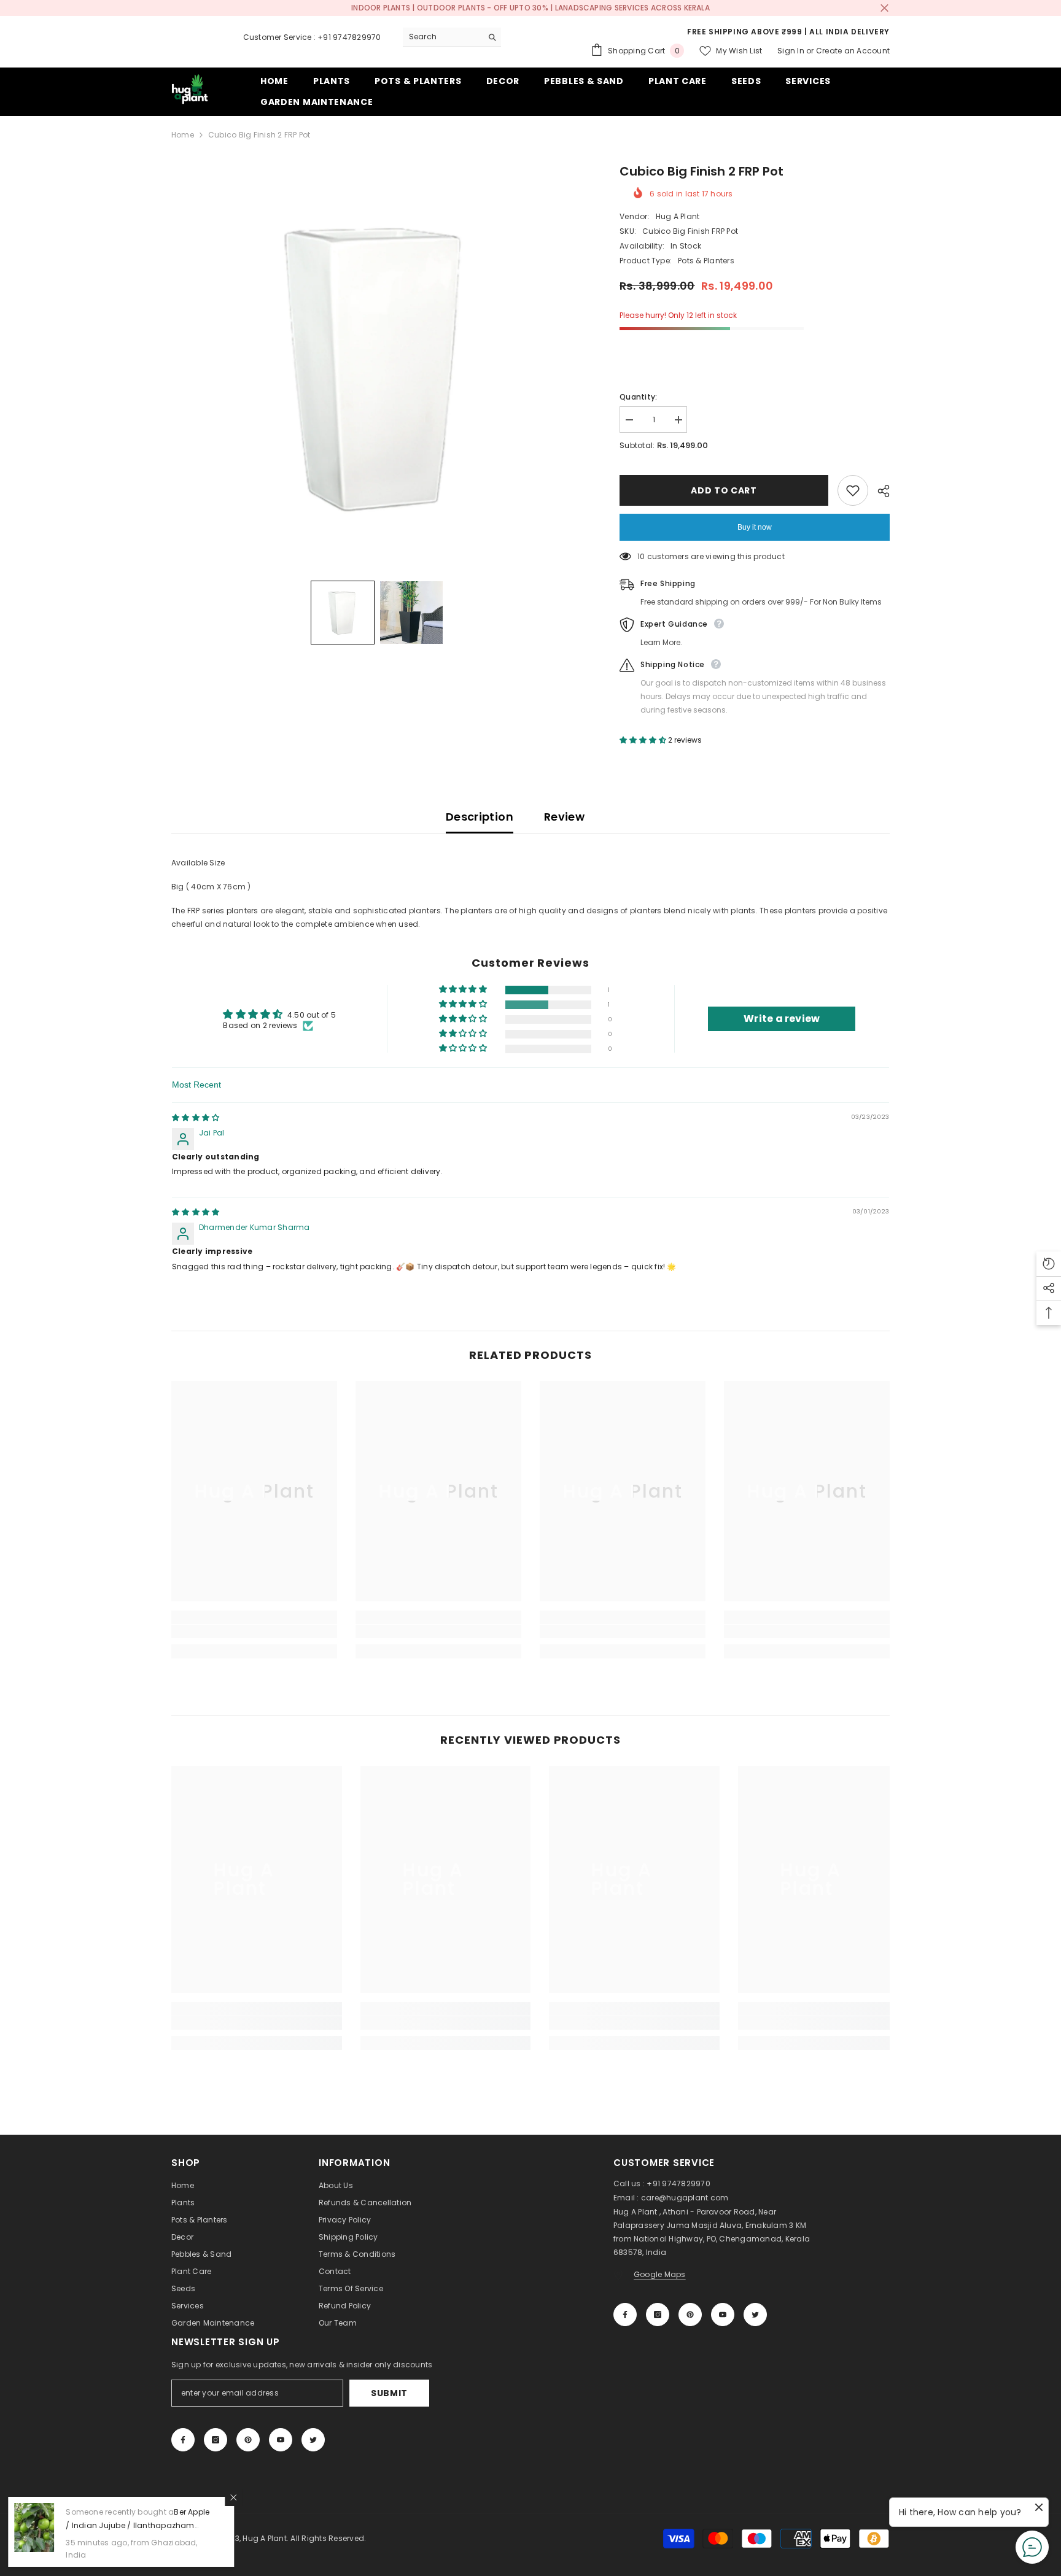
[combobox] (442, 37)
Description (480, 817)
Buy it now (755, 527)
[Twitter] (755, 2315)
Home (183, 135)
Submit (389, 2393)
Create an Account (853, 51)
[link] (254, 1631)
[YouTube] (723, 2315)
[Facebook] (625, 2315)
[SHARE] (879, 491)
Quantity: (638, 397)
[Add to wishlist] (853, 490)
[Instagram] (658, 2315)
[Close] (235, 2497)
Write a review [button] (782, 1019)
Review (564, 817)
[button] (343, 613)
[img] (196, 1117)
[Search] (452, 37)
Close (884, 8)
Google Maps (660, 2274)
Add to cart (724, 490)
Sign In (791, 51)
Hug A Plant (678, 216)
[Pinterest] (690, 2315)
